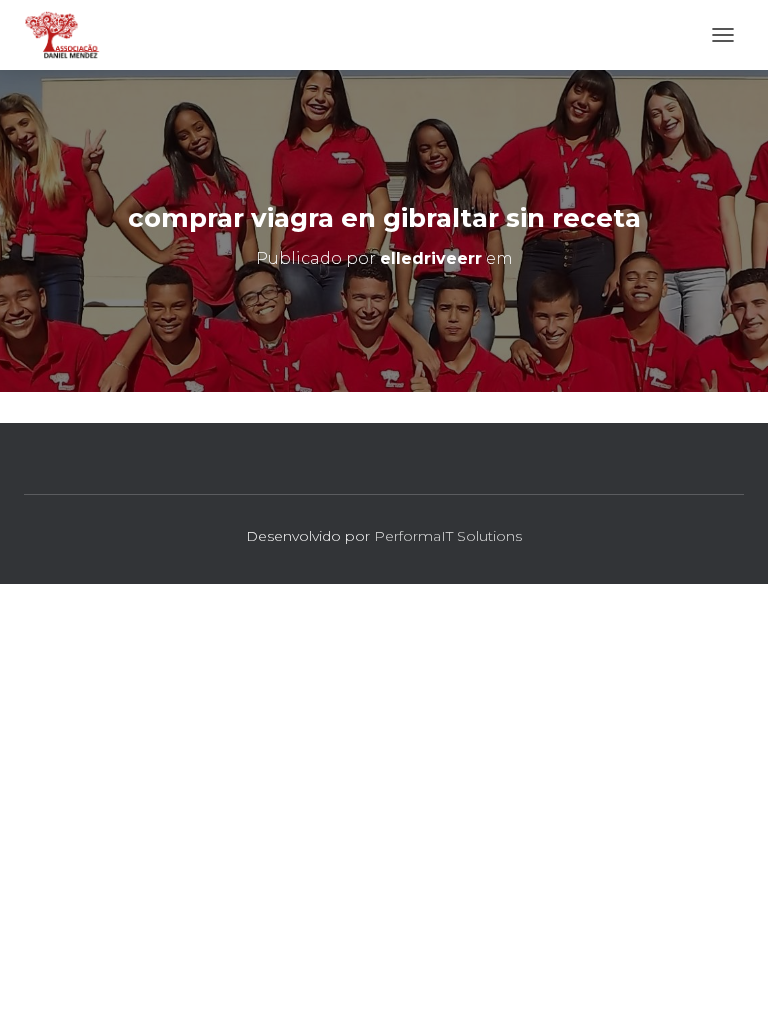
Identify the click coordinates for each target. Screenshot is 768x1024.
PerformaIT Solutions (448, 536)
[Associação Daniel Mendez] (70, 35)
